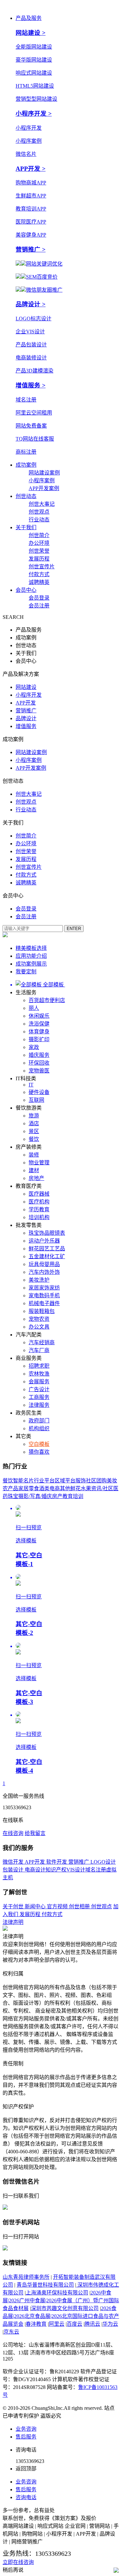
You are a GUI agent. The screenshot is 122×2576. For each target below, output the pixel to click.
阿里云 (57, 2324)
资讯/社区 (102, 1488)
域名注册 (26, 400)
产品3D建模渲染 (34, 371)
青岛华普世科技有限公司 (45, 2285)
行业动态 (39, 520)
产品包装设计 (31, 345)
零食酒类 (39, 1488)
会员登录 (39, 598)
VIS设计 (76, 1870)
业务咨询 (26, 2429)
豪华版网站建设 (34, 60)
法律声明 (13, 1922)
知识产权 (56, 1870)
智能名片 (23, 1481)
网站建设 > (31, 33)
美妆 (112, 1481)
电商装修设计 (31, 358)
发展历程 (39, 559)
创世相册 (80, 1907)
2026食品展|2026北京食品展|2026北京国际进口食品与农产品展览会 (61, 2316)
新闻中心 (36, 1907)
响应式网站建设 (34, 73)
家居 (23, 1488)
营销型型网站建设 (36, 99)
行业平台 (44, 1481)
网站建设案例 (44, 473)
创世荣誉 (39, 551)
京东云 (11, 2332)
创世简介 (39, 535)
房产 (57, 1496)
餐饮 (8, 1481)
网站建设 (26, 687)
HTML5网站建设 (35, 86)
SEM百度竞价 (42, 277)
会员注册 (39, 606)
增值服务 (26, 726)
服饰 (81, 1481)
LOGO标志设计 (34, 319)
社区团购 (96, 1481)
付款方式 (39, 574)
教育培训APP (31, 209)
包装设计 (14, 1870)
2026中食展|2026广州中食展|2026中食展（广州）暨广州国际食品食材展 (61, 2300)
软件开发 (57, 1862)
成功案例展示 (31, 964)
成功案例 (26, 465)
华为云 (110, 2324)
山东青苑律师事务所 (26, 2277)
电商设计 (35, 1870)
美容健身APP (31, 235)
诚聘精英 (39, 582)
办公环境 (39, 543)
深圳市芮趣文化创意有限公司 (65, 2308)
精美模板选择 (31, 948)
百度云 (75, 2324)
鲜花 (75, 1488)
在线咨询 (13, 1833)
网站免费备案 (31, 426)
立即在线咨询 (18, 2562)
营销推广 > (31, 249)
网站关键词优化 (44, 264)
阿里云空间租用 (34, 413)
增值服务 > (31, 385)
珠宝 (13, 1496)
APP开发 (26, 703)
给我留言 (35, 1833)
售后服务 (26, 2437)
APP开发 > (31, 169)
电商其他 (60, 1488)
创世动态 (26, 496)
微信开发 (14, 1862)
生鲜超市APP (31, 196)
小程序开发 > (34, 114)
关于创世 (14, 1907)
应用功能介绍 (31, 956)
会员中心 (26, 590)
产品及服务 (29, 18)
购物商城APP (31, 183)
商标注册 (26, 452)
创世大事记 (42, 504)
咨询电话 (26, 2497)
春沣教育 (36, 2324)
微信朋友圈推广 (44, 290)
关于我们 (26, 527)
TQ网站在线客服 (35, 439)
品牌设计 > (31, 304)
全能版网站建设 (34, 47)
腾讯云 (92, 2324)
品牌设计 (26, 718)
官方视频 (58, 1907)
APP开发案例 (44, 488)
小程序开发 (29, 128)
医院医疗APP (31, 222)
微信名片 (26, 154)
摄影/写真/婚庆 (35, 1496)
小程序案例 (29, 141)
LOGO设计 (103, 1862)
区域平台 (65, 1481)
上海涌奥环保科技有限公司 (57, 2293)
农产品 (10, 1488)
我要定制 (26, 972)
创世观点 (39, 512)
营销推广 (26, 711)
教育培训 (73, 1496)
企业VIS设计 (30, 332)
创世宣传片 (42, 567)
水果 (86, 1488)
